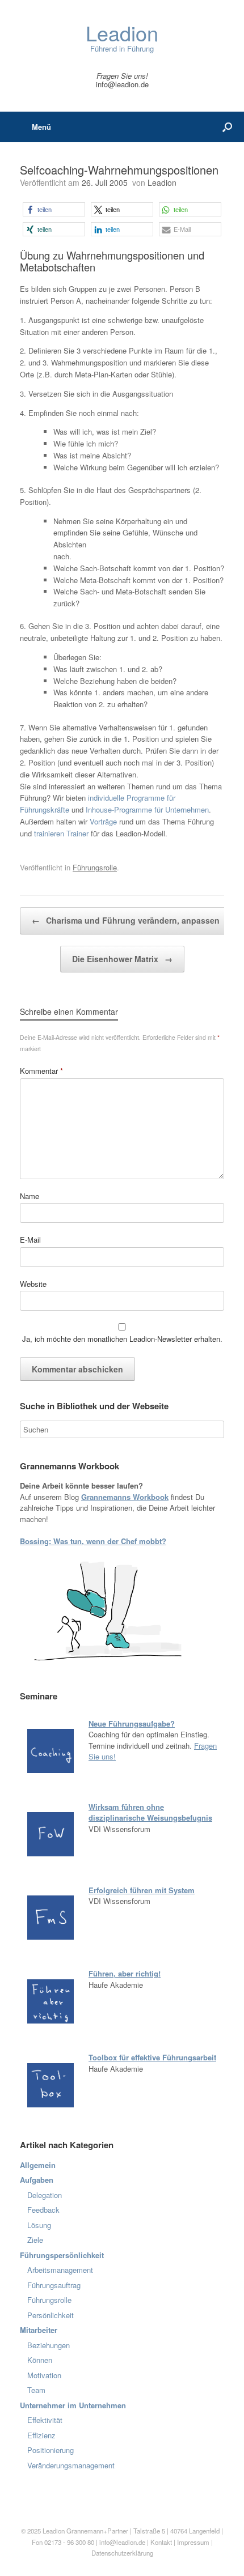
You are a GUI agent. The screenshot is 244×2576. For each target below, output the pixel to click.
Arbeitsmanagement (60, 2270)
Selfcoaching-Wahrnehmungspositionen (119, 170)
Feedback (43, 2210)
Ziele (35, 2240)
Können (40, 2360)
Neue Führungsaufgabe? (132, 1723)
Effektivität (45, 2420)
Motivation (44, 2375)
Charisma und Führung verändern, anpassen (126, 920)
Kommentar (41, 1071)
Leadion (162, 182)
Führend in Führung (122, 38)
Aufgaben (37, 2180)
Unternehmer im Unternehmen (73, 2405)
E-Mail (30, 1240)
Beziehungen (49, 2345)
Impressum (194, 2542)
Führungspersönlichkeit (62, 2255)
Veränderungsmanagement (71, 2465)
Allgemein (38, 2165)
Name (30, 1196)
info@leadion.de (122, 84)
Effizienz (41, 2435)
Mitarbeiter (39, 2330)
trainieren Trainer (61, 833)
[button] (54, 209)
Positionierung (51, 2450)
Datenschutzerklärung (122, 2553)
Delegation (45, 2195)
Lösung (39, 2225)
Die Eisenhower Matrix (122, 959)
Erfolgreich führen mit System (142, 1890)
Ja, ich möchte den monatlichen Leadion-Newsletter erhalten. (121, 1339)
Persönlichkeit (51, 2315)
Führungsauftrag (54, 2285)
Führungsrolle (95, 867)
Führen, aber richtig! (125, 1973)
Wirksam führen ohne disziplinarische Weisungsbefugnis (150, 1812)
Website (33, 1284)
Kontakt (161, 2542)
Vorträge (103, 821)
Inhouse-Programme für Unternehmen (147, 809)
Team (36, 2390)
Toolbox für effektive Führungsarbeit (152, 2057)
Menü (41, 127)
